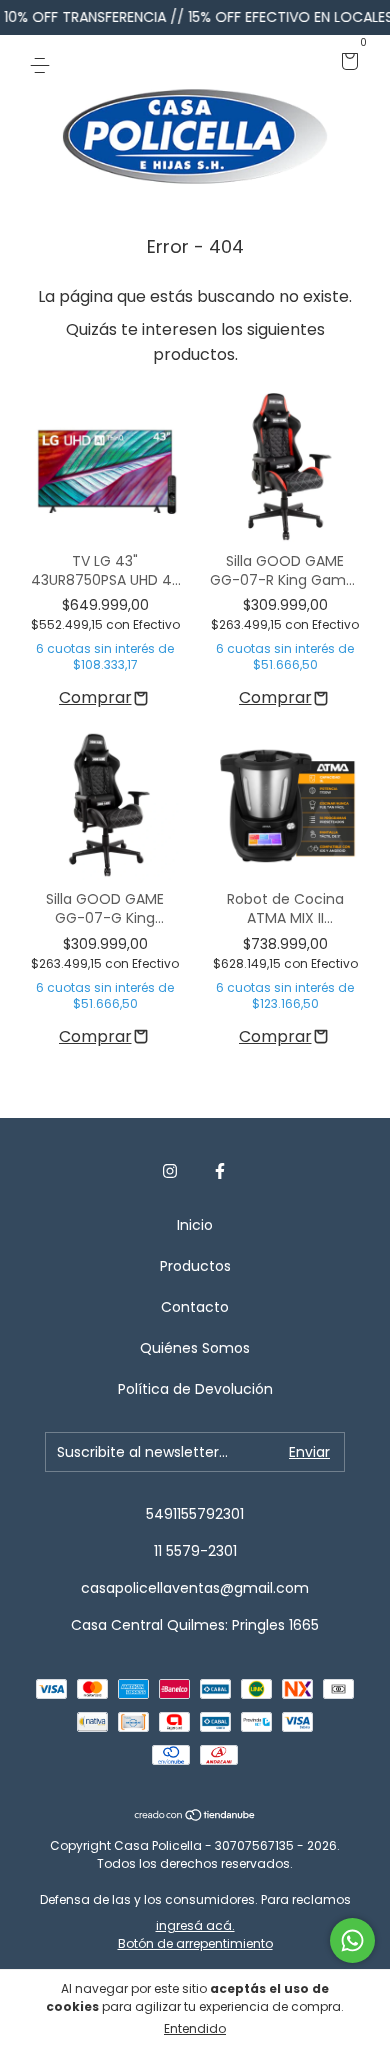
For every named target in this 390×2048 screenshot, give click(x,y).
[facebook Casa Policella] (220, 1172)
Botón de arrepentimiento (195, 1943)
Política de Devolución (195, 1389)
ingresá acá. (195, 1925)
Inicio (195, 1225)
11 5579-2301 (195, 1551)
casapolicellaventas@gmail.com (195, 1588)
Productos (195, 1266)
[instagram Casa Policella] (170, 1172)
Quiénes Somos (195, 1348)
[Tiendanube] (195, 1816)
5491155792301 (195, 1514)
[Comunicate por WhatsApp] (352, 1940)
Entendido (195, 2028)
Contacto (195, 1307)
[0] (346, 63)
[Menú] (43, 63)
